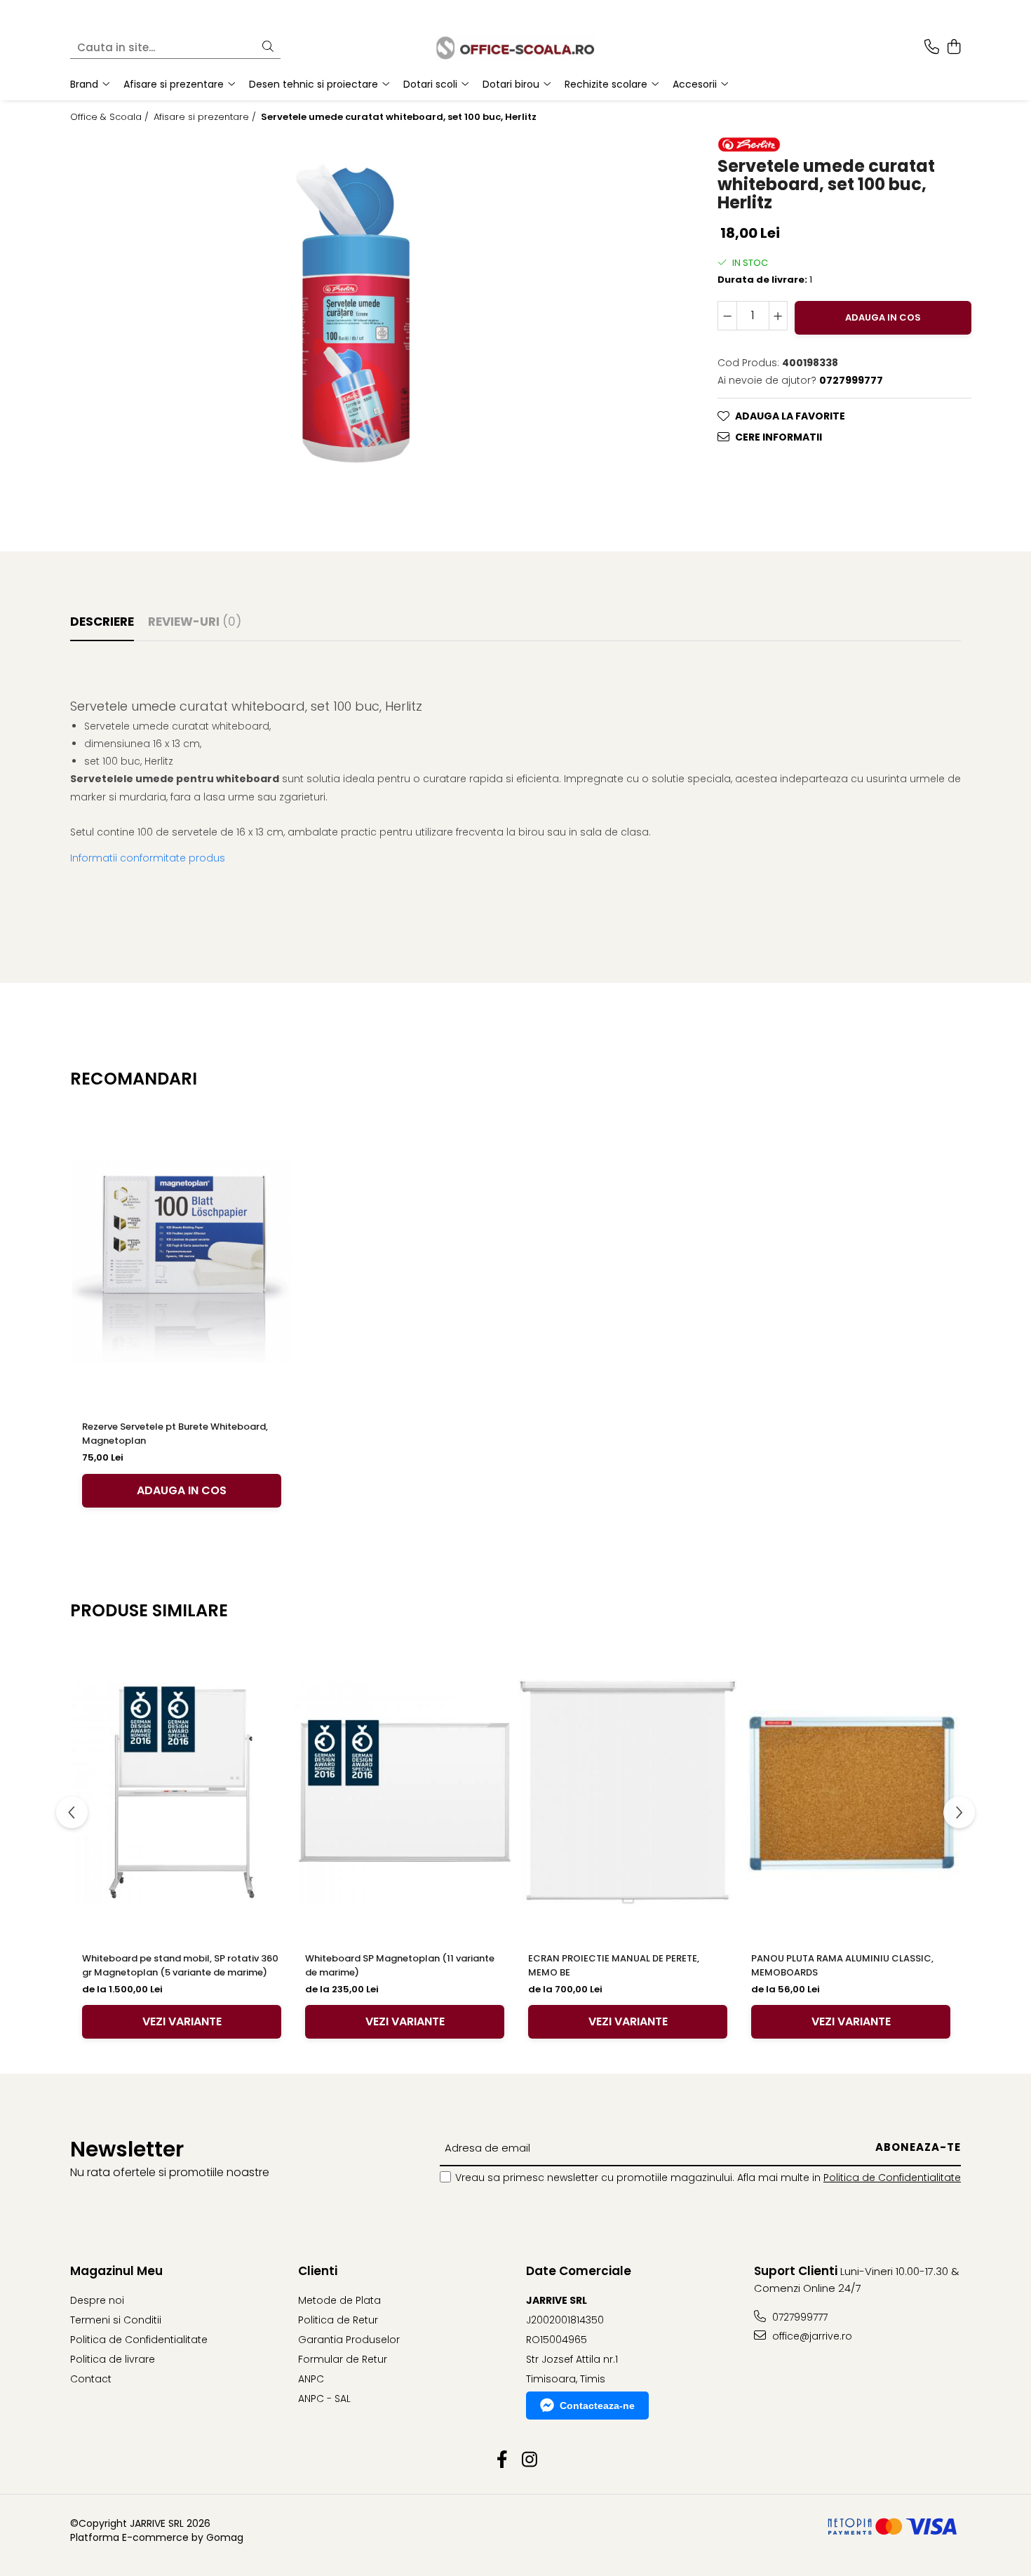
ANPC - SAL (324, 2399)
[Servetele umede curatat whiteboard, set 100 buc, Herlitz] (360, 313)
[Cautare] (268, 47)
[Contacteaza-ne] (932, 48)
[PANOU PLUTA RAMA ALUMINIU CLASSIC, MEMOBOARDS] (851, 1792)
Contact (91, 2379)
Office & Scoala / (111, 117)
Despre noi (97, 2300)
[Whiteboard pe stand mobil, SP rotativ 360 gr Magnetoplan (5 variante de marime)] (182, 1792)
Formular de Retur (343, 2359)
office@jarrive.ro (811, 2336)
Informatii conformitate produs (148, 858)
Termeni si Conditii (116, 2320)
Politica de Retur (338, 2320)
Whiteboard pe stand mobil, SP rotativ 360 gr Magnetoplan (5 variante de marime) (180, 1965)
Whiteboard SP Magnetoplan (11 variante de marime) (400, 1965)
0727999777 (798, 2317)
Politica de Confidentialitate (892, 2178)
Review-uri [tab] (195, 622)
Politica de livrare (113, 2359)
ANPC (311, 2379)
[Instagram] (529, 2460)
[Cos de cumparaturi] (953, 48)
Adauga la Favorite (790, 416)
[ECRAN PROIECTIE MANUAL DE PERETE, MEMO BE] (628, 1792)
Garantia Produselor (349, 2340)
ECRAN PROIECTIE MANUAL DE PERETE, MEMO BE (614, 1965)
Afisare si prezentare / (206, 117)
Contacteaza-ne (597, 2406)
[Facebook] (502, 2460)
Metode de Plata (339, 2300)
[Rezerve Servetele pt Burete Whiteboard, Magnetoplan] (182, 1261)
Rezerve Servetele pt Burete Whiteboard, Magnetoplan (175, 1434)
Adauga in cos (883, 317)
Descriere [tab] (102, 622)
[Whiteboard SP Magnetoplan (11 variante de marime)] (405, 1792)
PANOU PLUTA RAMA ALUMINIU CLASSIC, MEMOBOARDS (842, 1965)
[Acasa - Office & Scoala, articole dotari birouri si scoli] (515, 47)
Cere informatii (779, 437)
